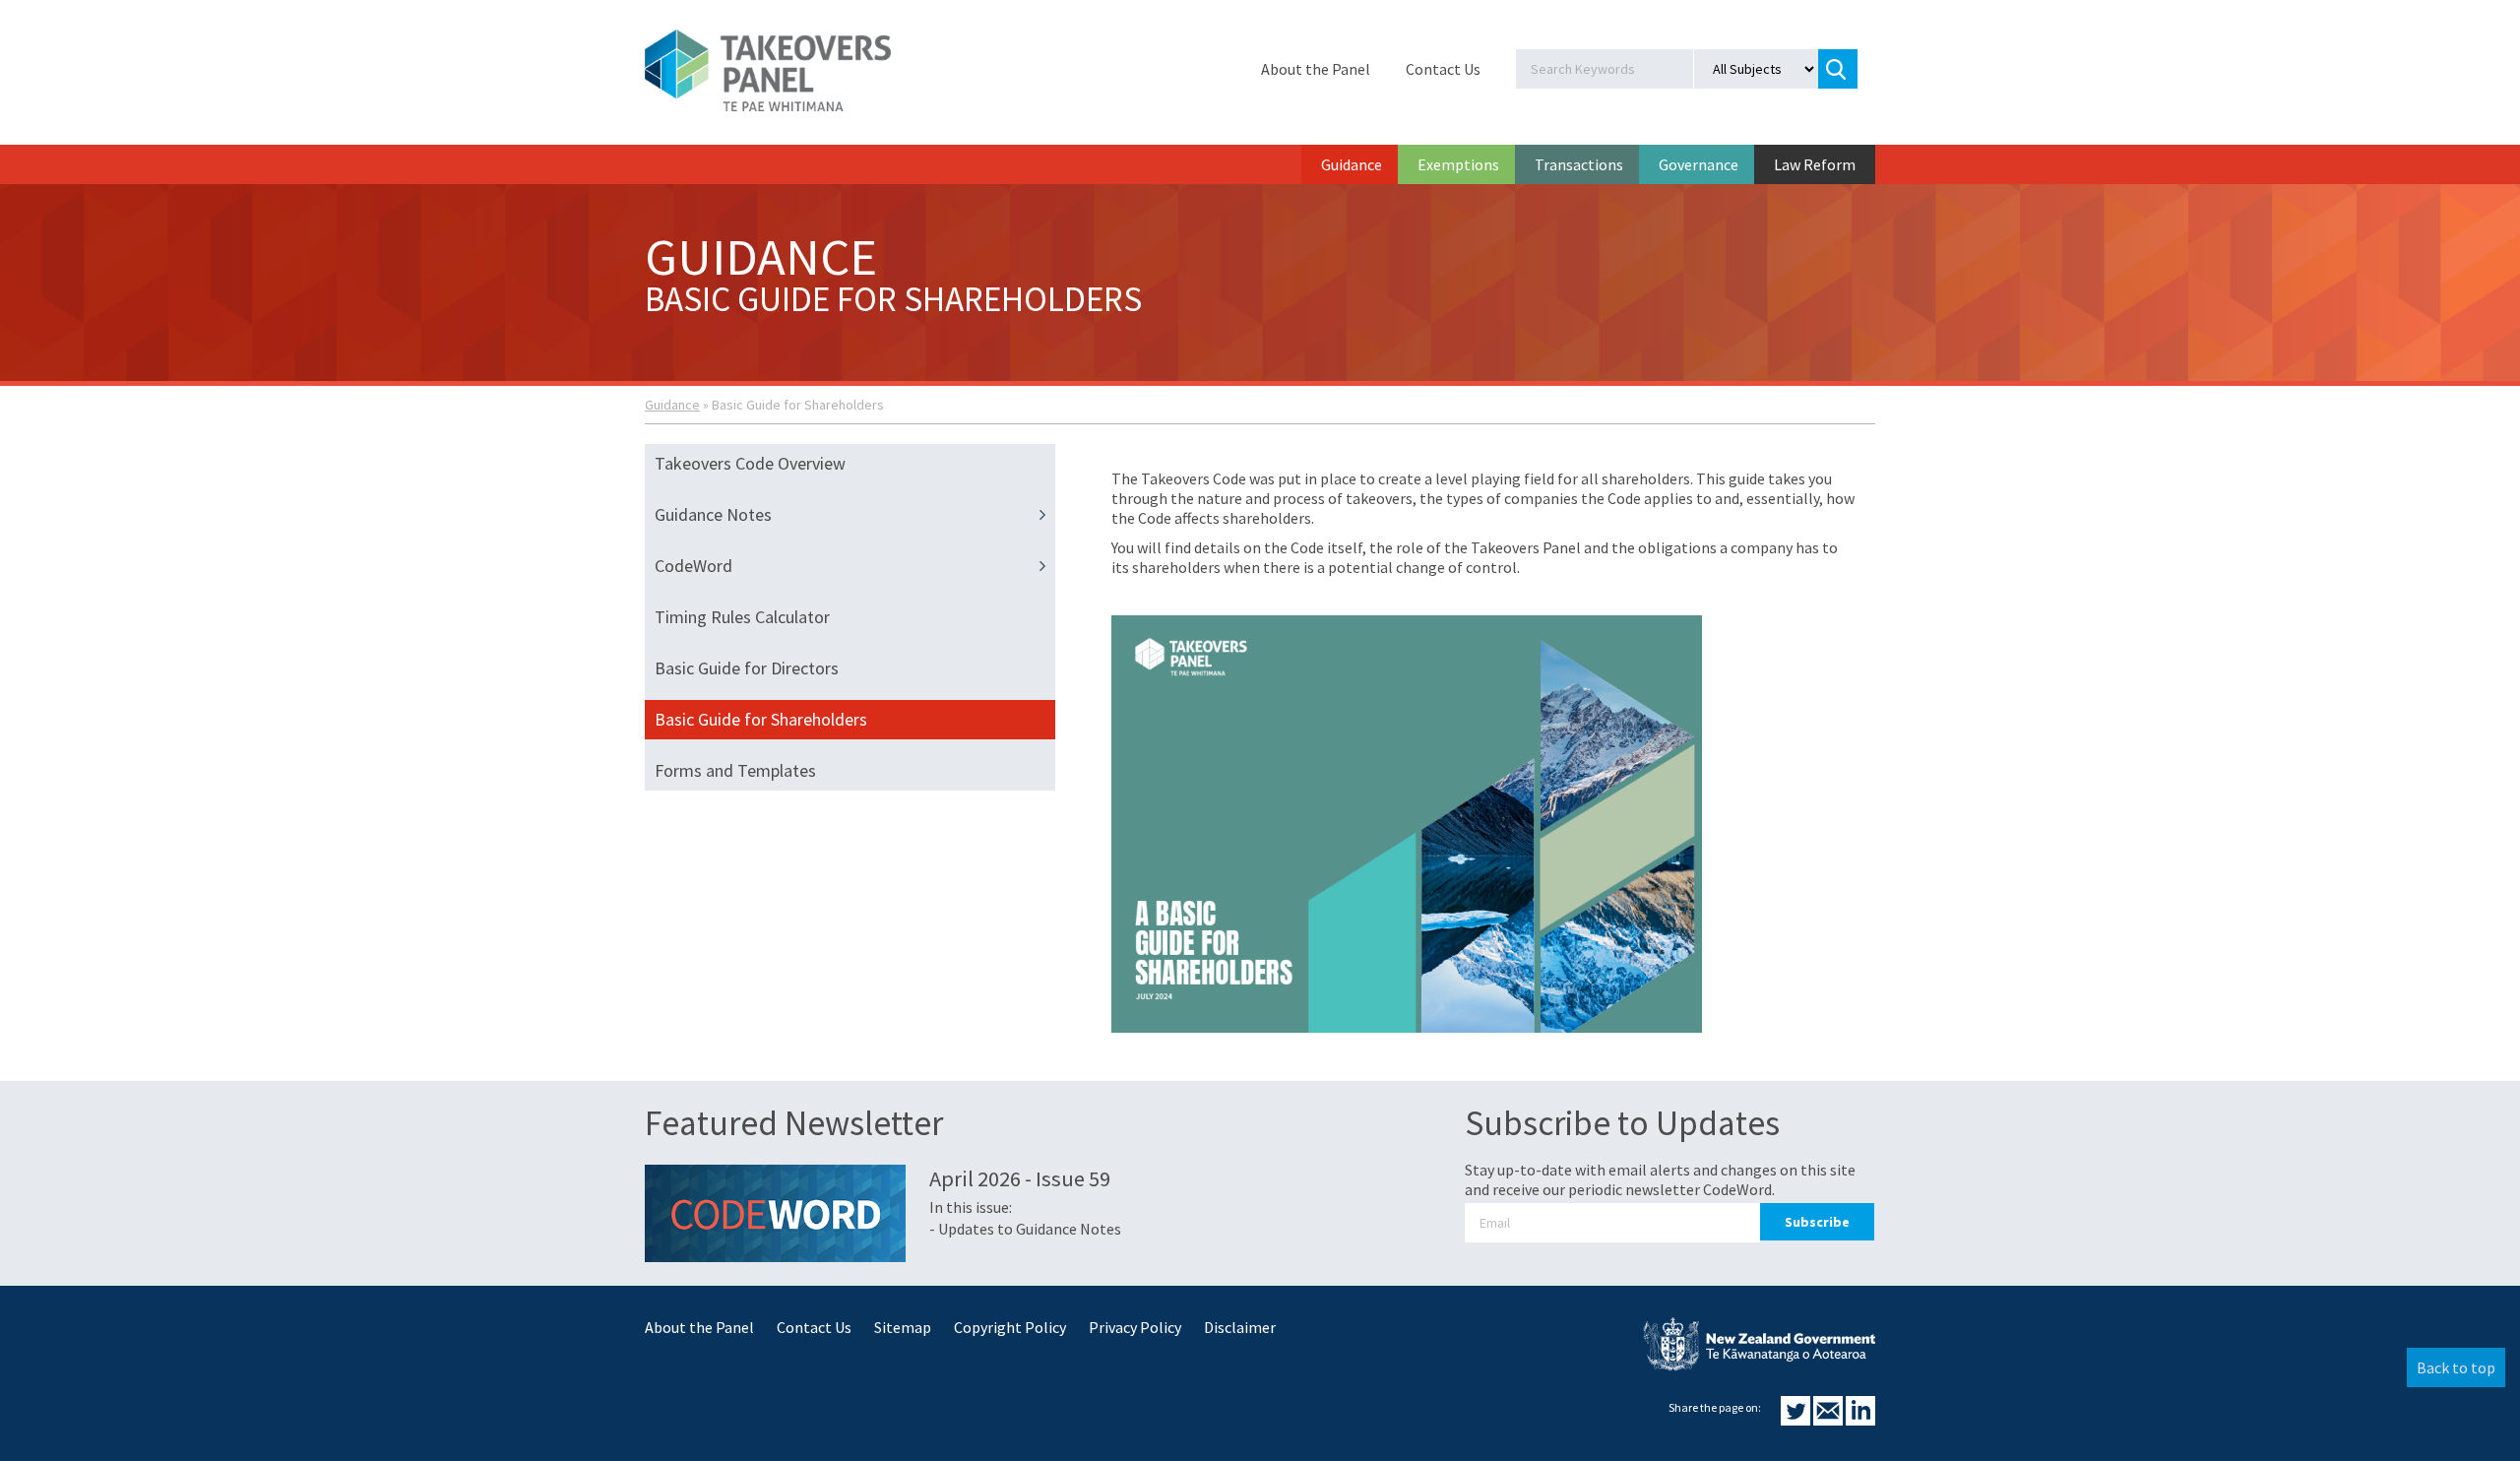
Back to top (2456, 1367)
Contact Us (1443, 69)
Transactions (1579, 164)
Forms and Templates (735, 770)
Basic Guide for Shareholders (761, 719)
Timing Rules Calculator (742, 617)
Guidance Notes (713, 514)
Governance (1699, 164)
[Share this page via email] (1829, 1420)
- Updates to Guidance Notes (1025, 1229)
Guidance (1352, 164)
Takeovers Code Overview (750, 463)
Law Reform (1815, 164)
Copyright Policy (1010, 1327)
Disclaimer (1240, 1327)
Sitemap (903, 1327)
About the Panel (1316, 69)
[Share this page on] (1797, 1420)
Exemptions (1458, 164)
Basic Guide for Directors (747, 668)
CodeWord (693, 566)
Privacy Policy (1135, 1327)
